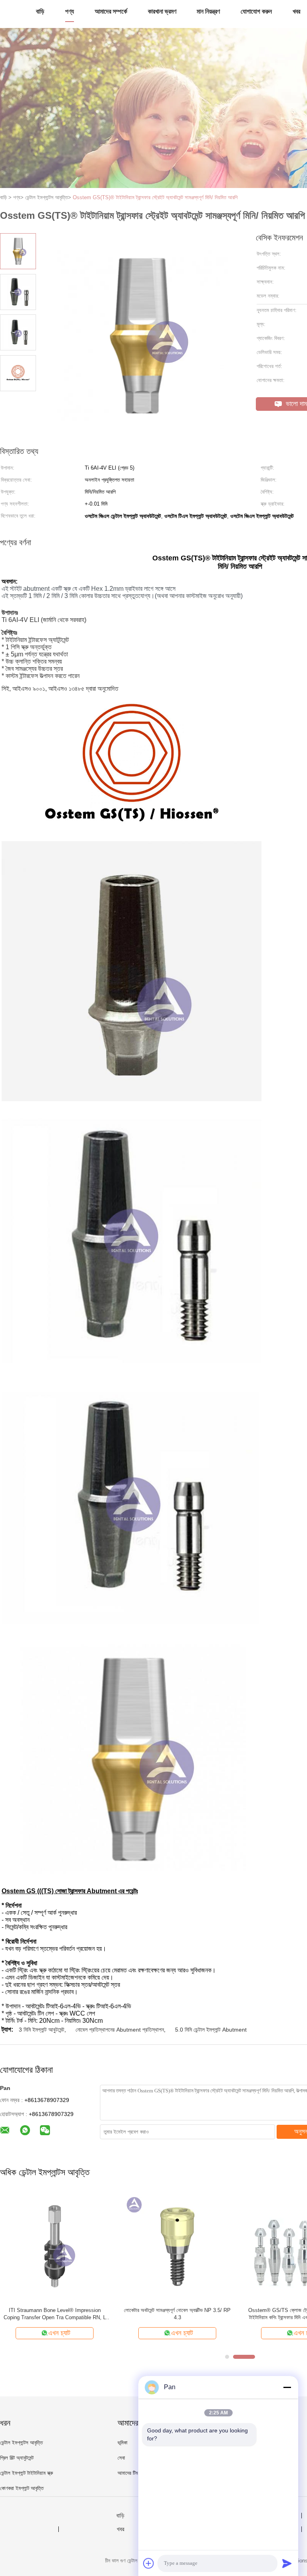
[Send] (287, 2563)
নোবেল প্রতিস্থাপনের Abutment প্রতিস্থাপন (120, 2030)
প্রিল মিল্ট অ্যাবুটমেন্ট (17, 2458)
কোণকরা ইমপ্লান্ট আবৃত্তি (22, 2488)
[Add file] (149, 2563)
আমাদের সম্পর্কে (111, 11)
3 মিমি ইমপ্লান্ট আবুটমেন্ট (42, 2030)
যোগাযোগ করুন (256, 11)
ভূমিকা (123, 2443)
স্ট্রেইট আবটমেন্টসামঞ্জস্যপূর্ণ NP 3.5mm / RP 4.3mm (55, 2310)
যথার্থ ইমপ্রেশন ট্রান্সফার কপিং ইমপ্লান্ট (177, 2310)
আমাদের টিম (128, 2473)
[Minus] (287, 2387)
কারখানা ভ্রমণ (162, 11)
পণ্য (70, 11)
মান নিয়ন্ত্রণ (208, 11)
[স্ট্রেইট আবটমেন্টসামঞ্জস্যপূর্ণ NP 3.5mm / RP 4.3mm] (55, 2246)
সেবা (121, 2458)
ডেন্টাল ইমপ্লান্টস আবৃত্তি (21, 2443)
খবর (296, 11)
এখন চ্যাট (59, 2333)
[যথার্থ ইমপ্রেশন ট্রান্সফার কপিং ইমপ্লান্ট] (177, 2246)
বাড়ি (40, 11)
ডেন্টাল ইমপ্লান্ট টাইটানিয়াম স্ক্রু (27, 2473)
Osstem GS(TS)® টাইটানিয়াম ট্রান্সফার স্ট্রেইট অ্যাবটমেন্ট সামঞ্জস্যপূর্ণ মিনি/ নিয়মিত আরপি (155, 197)
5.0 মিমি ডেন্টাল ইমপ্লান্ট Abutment (211, 2030)
